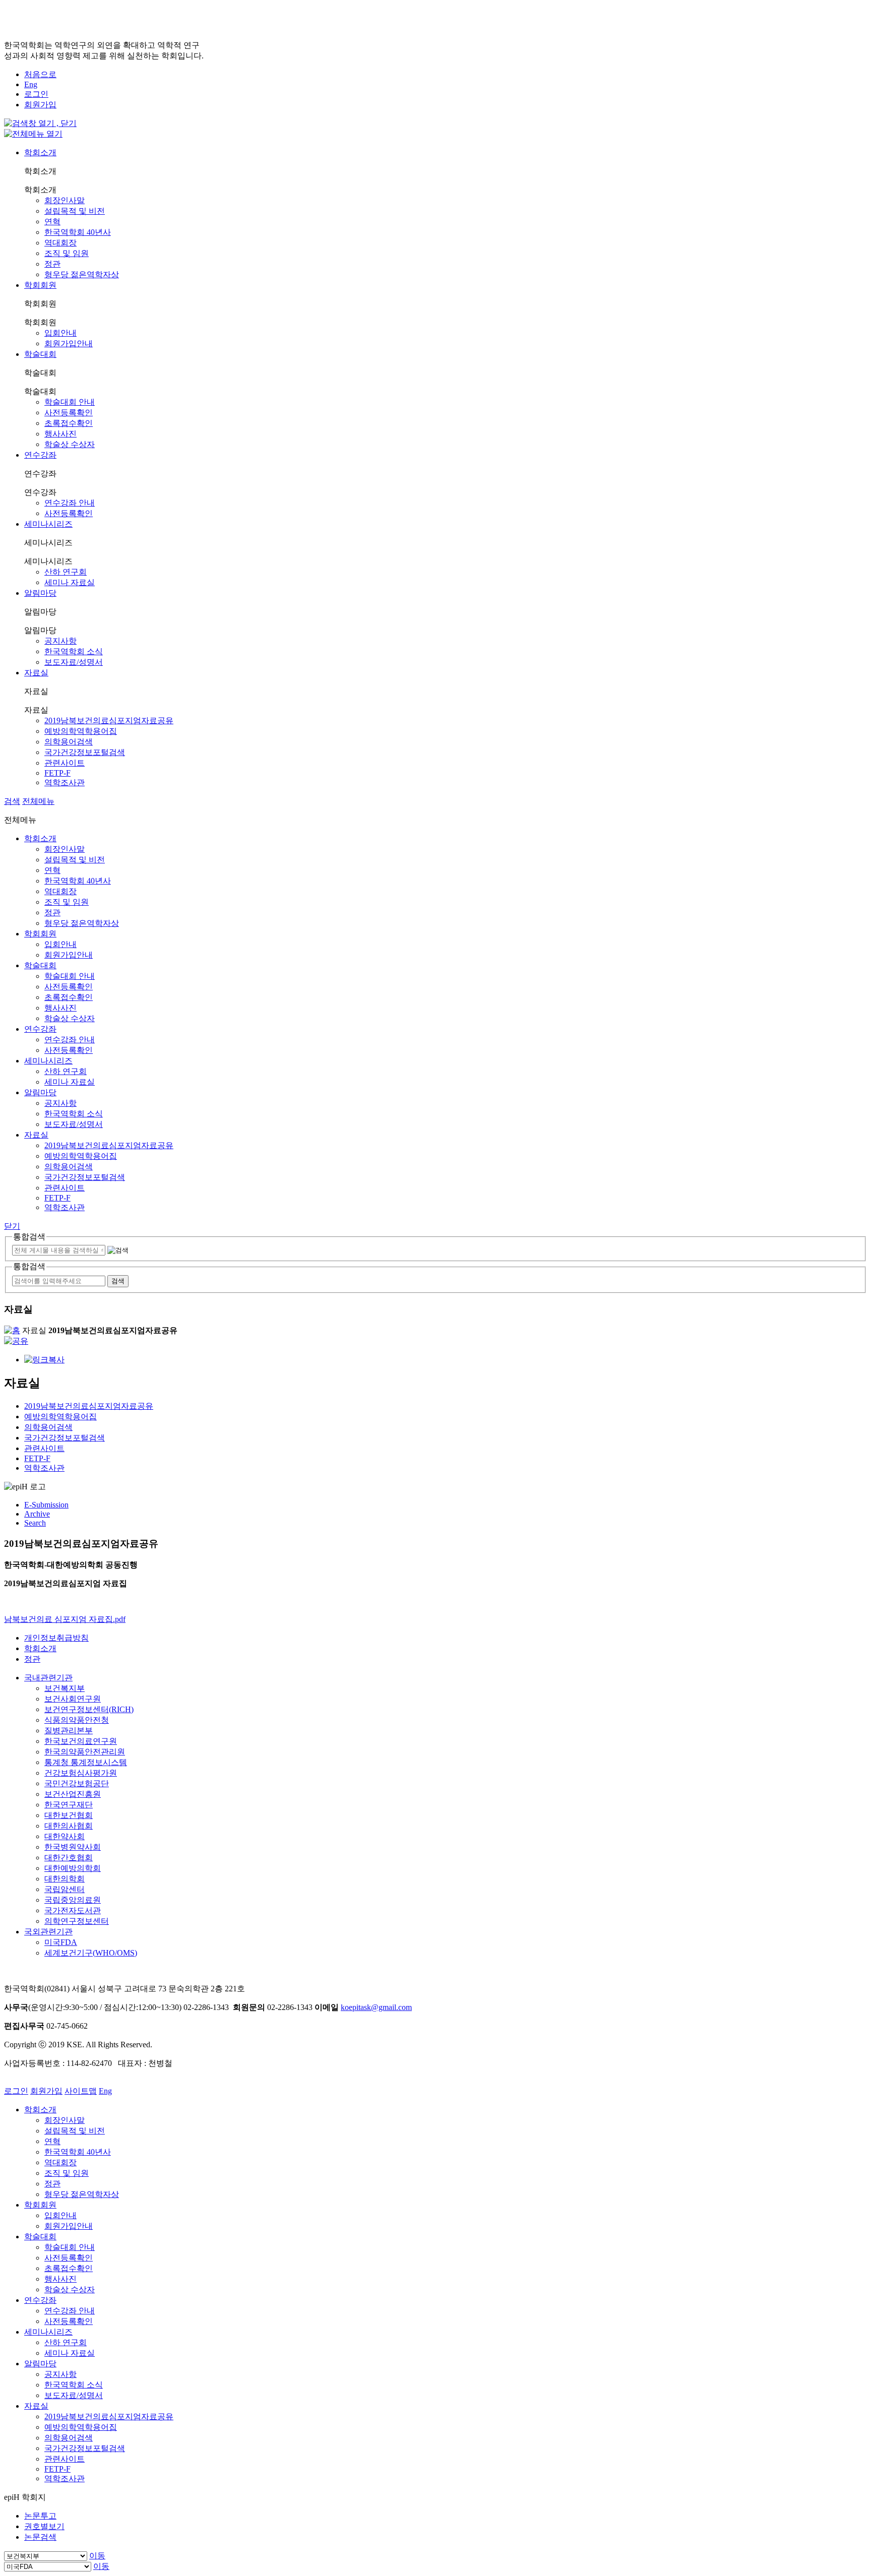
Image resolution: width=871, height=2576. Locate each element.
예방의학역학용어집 (81, 731)
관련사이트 (65, 763)
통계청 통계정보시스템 (86, 1762)
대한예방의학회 (73, 1868)
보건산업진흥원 (73, 1794)
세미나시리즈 (48, 524)
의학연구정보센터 (77, 1921)
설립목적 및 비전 (75, 211)
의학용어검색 (69, 742)
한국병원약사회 (73, 1847)
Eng (31, 84)
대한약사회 (65, 1836)
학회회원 (40, 285)
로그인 (36, 94)
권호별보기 (44, 2526)
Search (35, 1523)
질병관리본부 (69, 1731)
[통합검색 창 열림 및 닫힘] (40, 123)
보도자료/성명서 (74, 662)
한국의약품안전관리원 (85, 1752)
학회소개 (40, 152)
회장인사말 (65, 200)
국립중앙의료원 (73, 1900)
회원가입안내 (69, 343)
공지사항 (60, 641)
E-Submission (46, 1505)
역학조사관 (65, 782)
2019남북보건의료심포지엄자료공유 (109, 720)
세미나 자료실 (70, 582)
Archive (37, 1514)
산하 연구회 (66, 572)
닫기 (12, 1226)
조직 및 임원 (67, 253)
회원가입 (40, 105)
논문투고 (40, 2516)
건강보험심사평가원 (81, 1773)
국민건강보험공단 (77, 1783)
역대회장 (60, 243)
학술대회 (40, 354)
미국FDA (61, 1942)
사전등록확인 (69, 413)
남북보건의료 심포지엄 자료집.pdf (65, 1619)
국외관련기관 (48, 1932)
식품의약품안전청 (77, 1720)
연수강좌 (40, 455)
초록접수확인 (69, 423)
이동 (97, 2556)
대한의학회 (65, 1879)
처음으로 (40, 74)
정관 (52, 264)
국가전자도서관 (73, 1910)
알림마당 (40, 593)
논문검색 (40, 2537)
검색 (12, 801)
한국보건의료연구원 (81, 1741)
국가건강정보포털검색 (85, 752)
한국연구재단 (69, 1805)
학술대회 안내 (70, 402)
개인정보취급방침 (56, 1638)
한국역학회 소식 (74, 651)
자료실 (36, 673)
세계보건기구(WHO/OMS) (91, 1953)
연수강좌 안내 (70, 503)
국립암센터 (65, 1889)
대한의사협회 (69, 1826)
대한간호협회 (69, 1858)
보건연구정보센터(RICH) (89, 1709)
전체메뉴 (38, 801)
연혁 (52, 222)
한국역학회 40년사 (78, 232)
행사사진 (60, 434)
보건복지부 (65, 1688)
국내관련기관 (48, 1678)
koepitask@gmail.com (376, 2007)
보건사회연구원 (73, 1699)
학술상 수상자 (70, 444)
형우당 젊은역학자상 (82, 274)
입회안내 (60, 333)
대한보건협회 (69, 1815)
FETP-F (57, 773)
